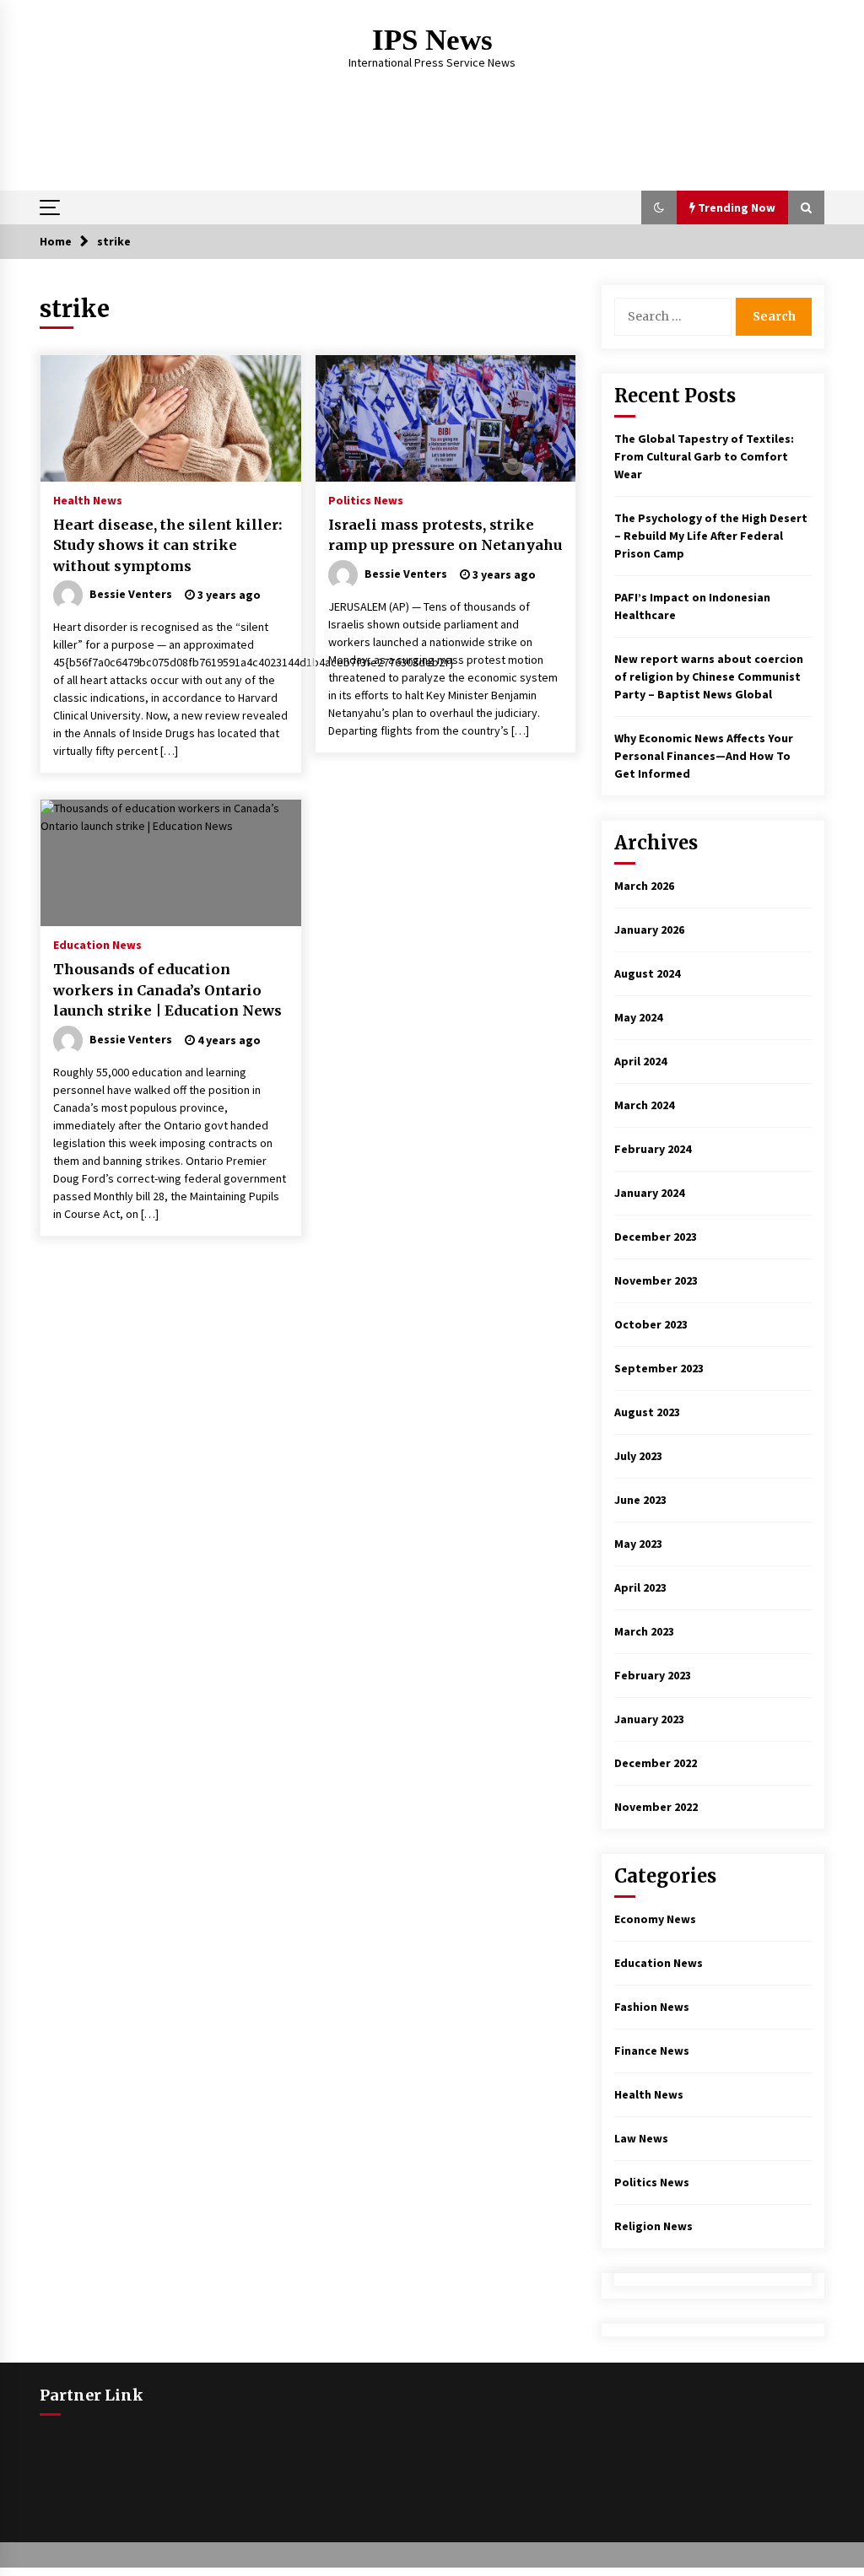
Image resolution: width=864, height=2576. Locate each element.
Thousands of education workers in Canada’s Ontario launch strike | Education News (167, 990)
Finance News (652, 2051)
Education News (97, 944)
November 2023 (656, 1280)
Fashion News (652, 2007)
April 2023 (640, 1587)
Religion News (653, 2226)
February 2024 (653, 1149)
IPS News (432, 40)
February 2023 (653, 1675)
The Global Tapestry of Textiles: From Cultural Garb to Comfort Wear (704, 456)
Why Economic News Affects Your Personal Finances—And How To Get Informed (704, 756)
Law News (641, 2138)
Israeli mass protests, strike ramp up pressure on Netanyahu (445, 535)
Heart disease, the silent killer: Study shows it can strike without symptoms (167, 545)
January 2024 (649, 1193)
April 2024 (640, 1061)
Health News (88, 499)
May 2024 (638, 1017)
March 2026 (644, 886)
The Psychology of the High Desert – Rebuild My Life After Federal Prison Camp (711, 536)
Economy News (655, 1919)
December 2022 (656, 1763)
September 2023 (659, 1368)
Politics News (366, 499)
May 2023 (638, 1544)
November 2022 (656, 1807)
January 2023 (649, 1719)
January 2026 (649, 930)
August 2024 (647, 973)
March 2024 (644, 1105)
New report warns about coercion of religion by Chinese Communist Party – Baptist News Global (709, 676)
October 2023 (651, 1324)
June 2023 (640, 1500)
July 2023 (638, 1456)
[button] (659, 207)
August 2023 (647, 1412)
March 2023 (644, 1631)
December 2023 (656, 1237)
